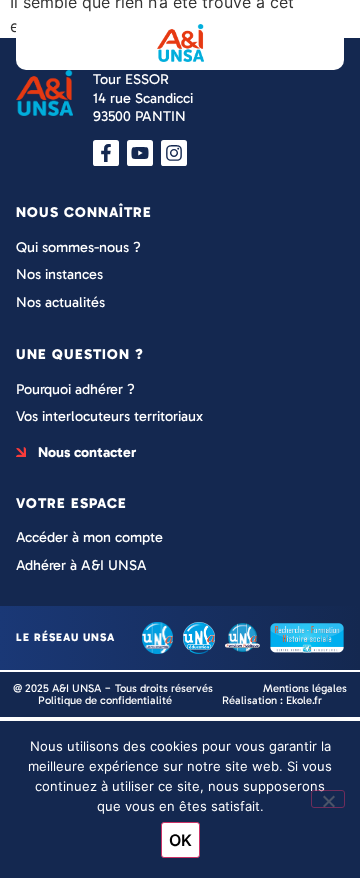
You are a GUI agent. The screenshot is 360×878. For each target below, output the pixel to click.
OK (180, 840)
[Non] (328, 799)
